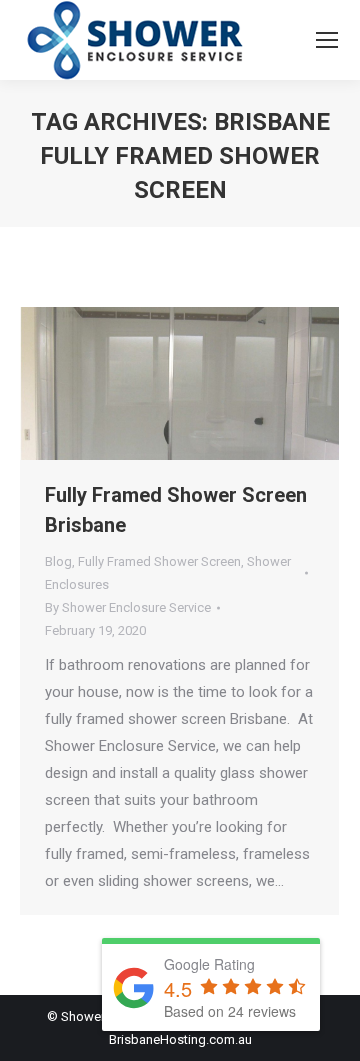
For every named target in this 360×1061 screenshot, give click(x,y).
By (128, 607)
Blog (58, 561)
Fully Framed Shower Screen (159, 561)
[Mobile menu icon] (327, 40)
